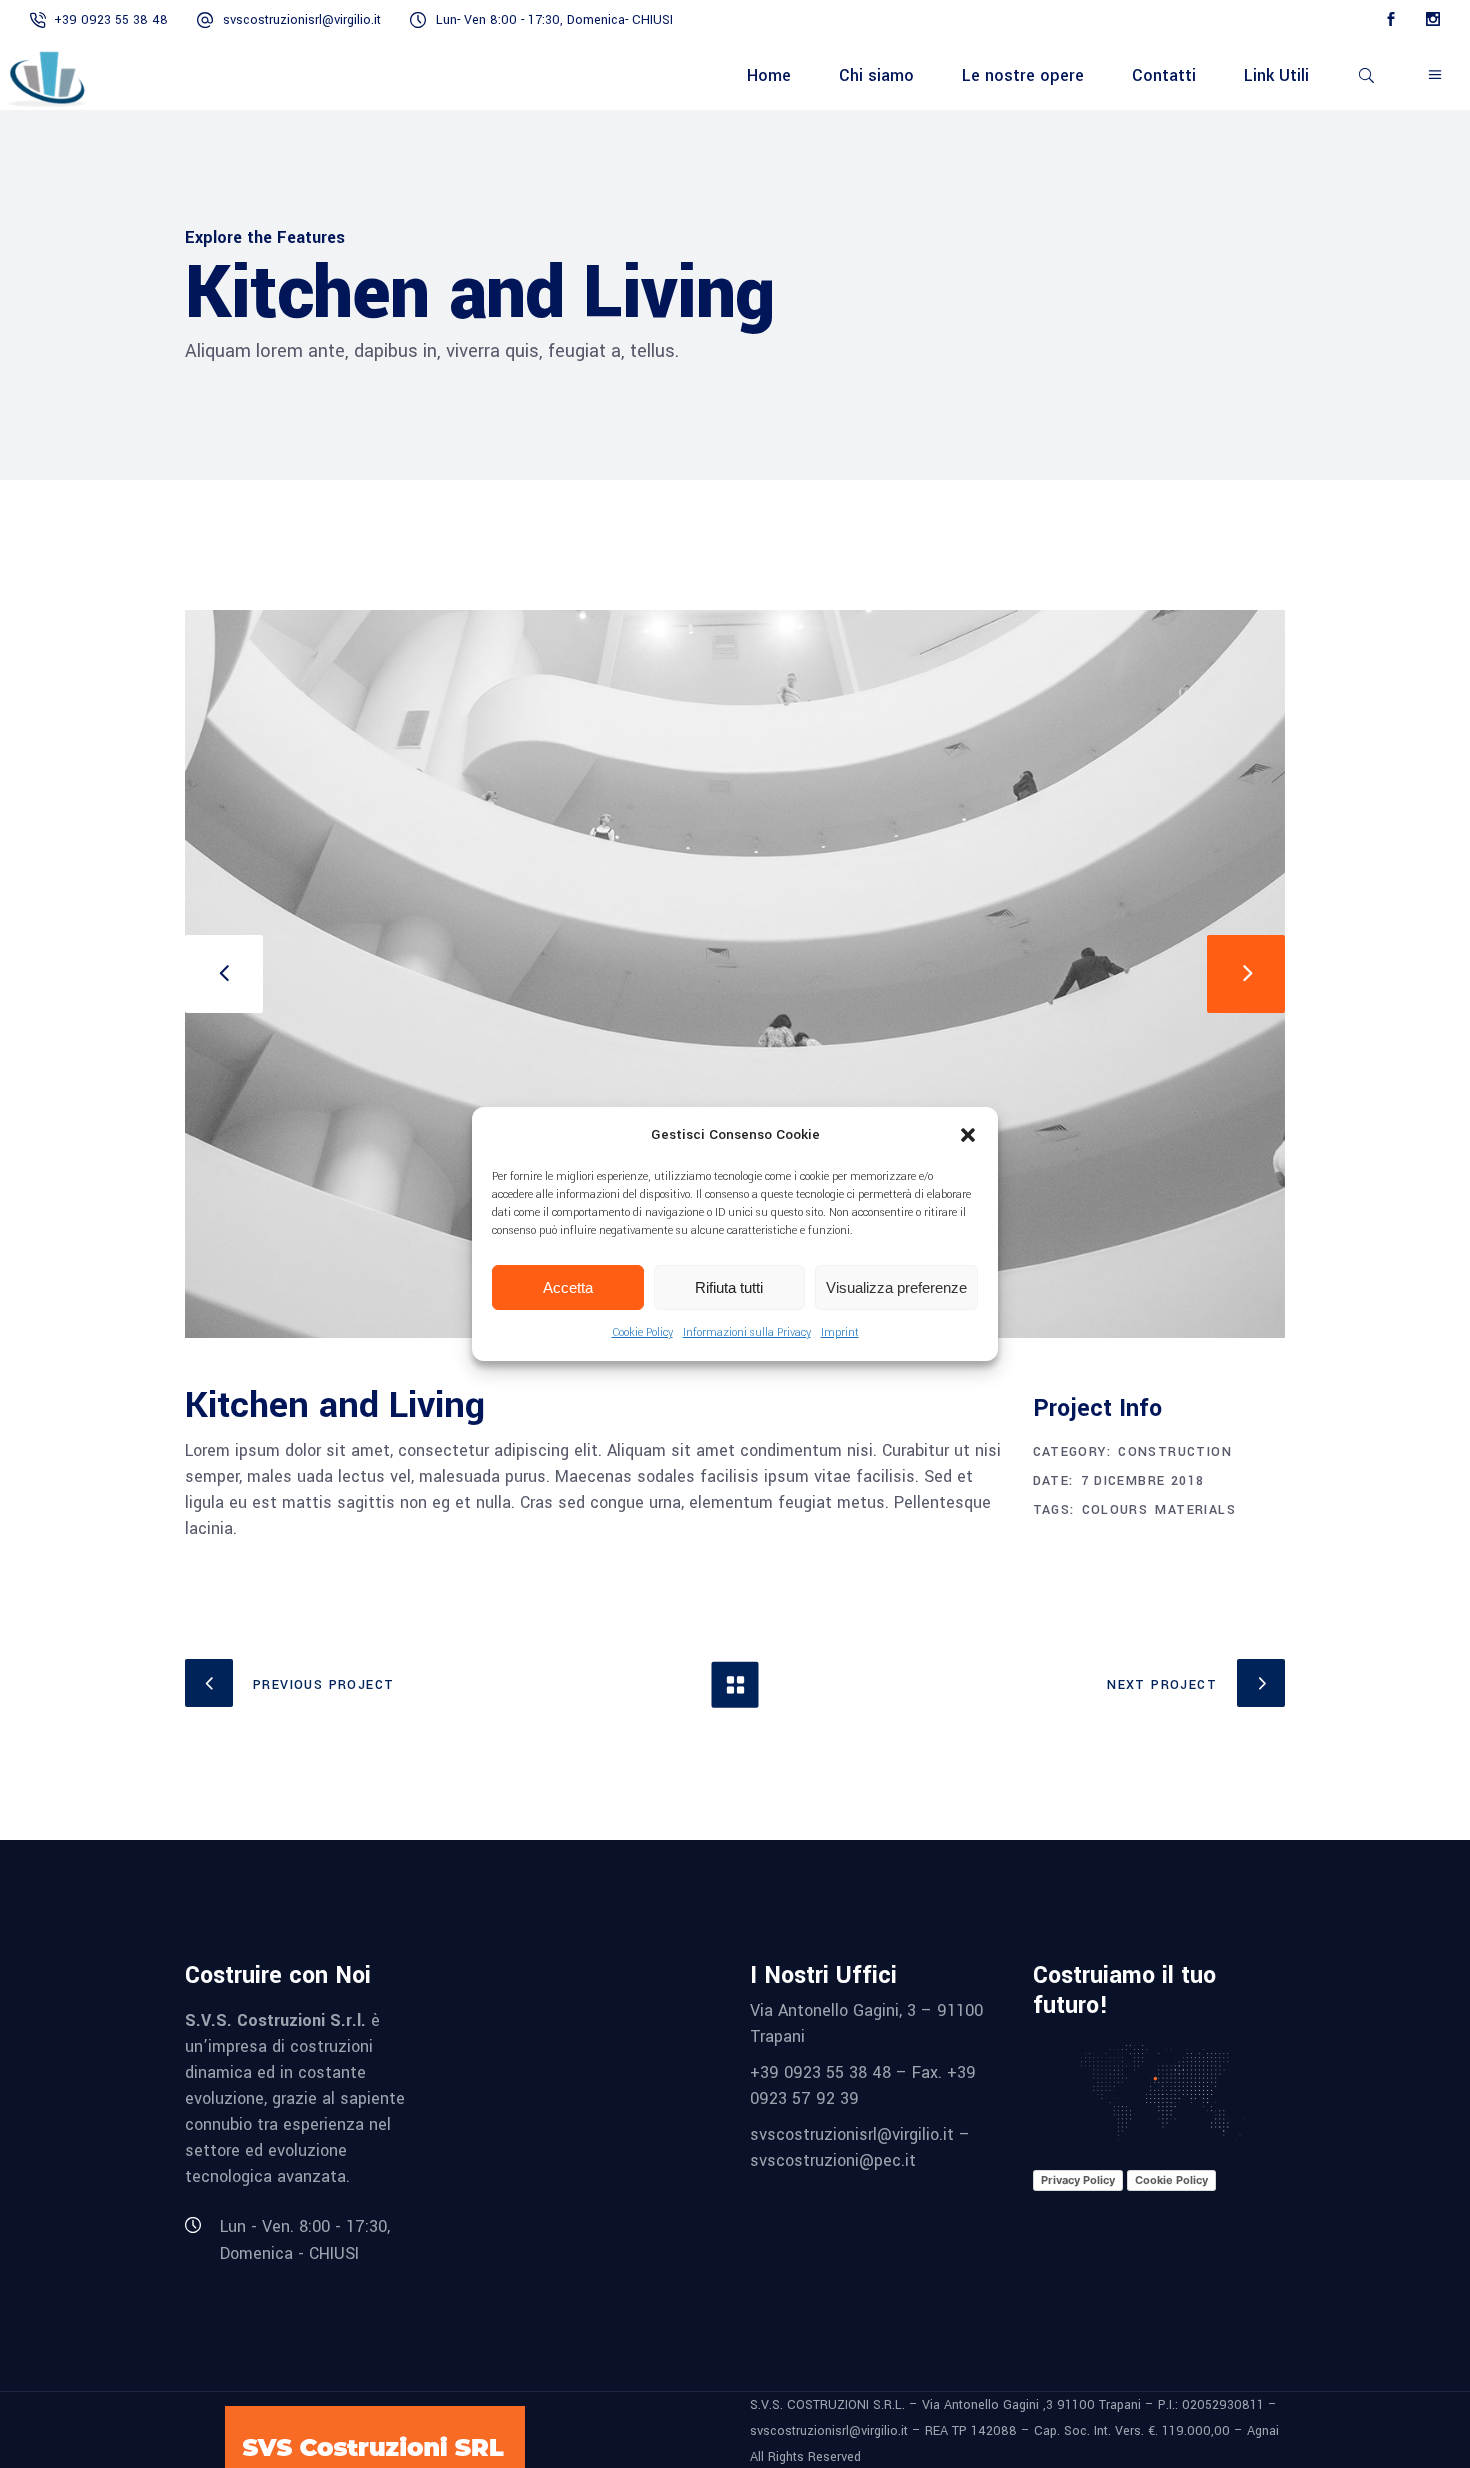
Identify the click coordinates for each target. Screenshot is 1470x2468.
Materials (1195, 1510)
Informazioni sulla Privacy (747, 1332)
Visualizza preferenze (896, 1287)
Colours (1115, 1510)
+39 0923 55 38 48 (111, 20)
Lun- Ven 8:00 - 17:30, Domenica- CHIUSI (554, 20)
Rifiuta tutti (729, 1287)
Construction (1175, 1452)
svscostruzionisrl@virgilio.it (302, 20)
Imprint (840, 1332)
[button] (968, 1135)
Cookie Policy (642, 1332)
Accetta (568, 1287)
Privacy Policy (1078, 2180)
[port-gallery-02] (735, 974)
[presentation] (224, 974)
